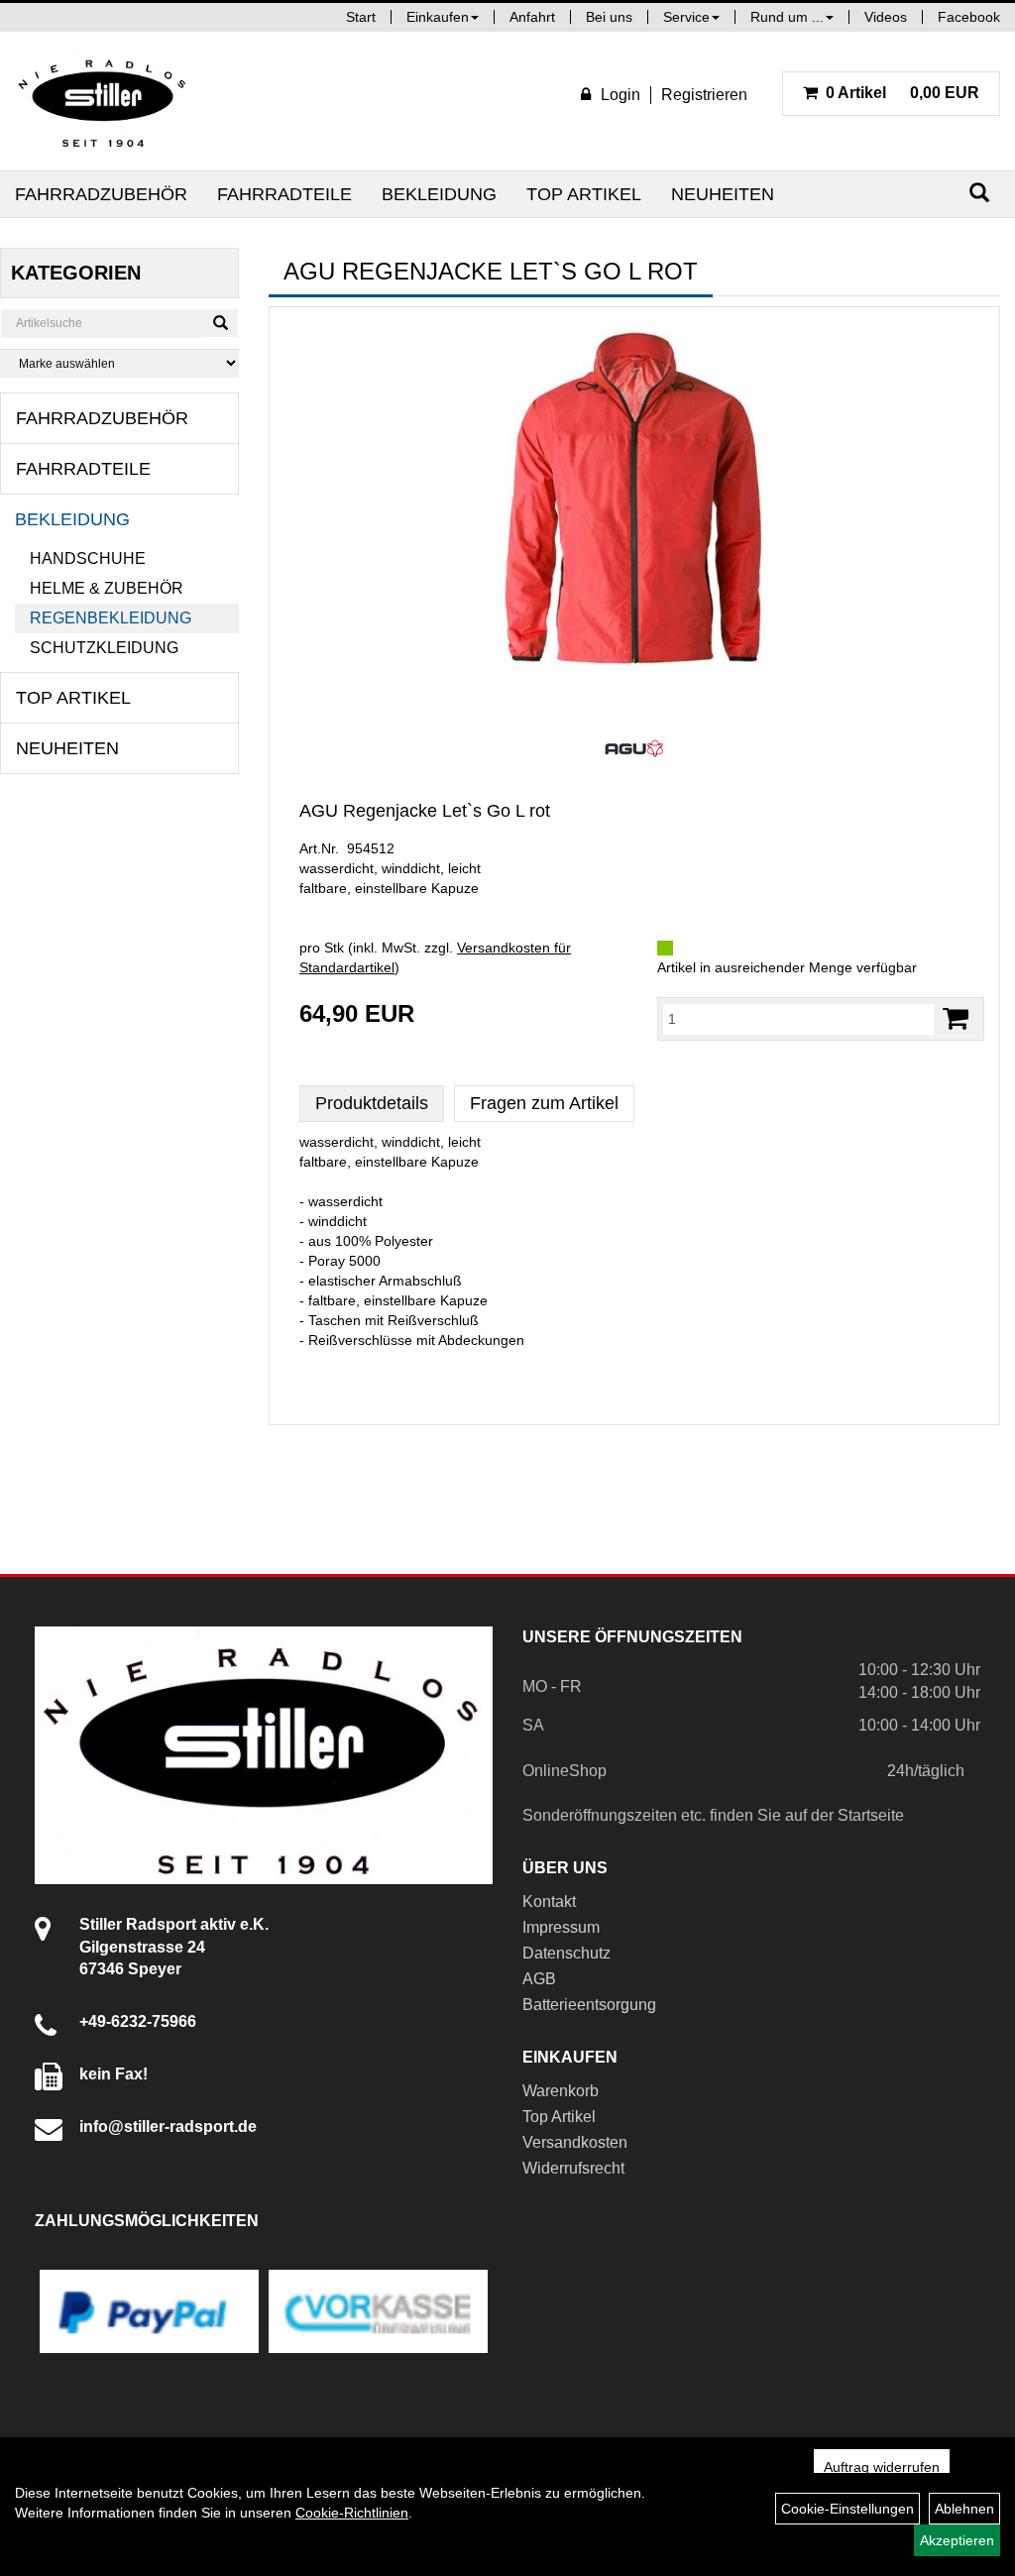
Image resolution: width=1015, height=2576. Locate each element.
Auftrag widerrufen (882, 2467)
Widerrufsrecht (573, 2168)
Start (361, 17)
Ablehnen (964, 2509)
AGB (539, 1979)
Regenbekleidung (111, 618)
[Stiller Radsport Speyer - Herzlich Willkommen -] (103, 101)
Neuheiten (723, 194)
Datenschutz (566, 1953)
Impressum (561, 1927)
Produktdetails (372, 1103)
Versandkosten (575, 2142)
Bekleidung (439, 194)
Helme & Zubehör (107, 588)
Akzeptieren (957, 2540)
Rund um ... (787, 17)
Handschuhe (88, 559)
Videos (886, 17)
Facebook (969, 17)
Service (686, 17)
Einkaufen (438, 17)
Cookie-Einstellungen (847, 2509)
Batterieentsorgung (589, 2005)
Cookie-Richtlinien (352, 2513)
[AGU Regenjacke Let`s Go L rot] (634, 519)
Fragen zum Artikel (544, 1103)
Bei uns (609, 17)
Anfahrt (532, 17)
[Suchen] (979, 193)
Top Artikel (584, 194)
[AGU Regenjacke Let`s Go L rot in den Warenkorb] (956, 1018)
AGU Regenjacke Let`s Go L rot (425, 811)
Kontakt (549, 1902)
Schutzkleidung (104, 648)
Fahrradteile (284, 194)
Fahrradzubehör (101, 194)
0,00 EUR (902, 93)
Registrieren (704, 95)
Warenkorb (561, 2091)
